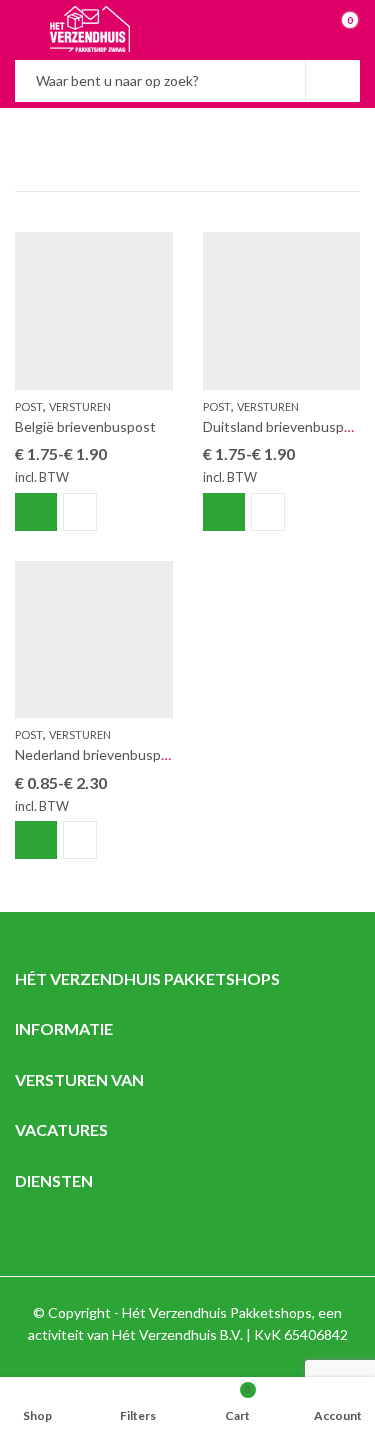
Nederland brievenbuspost (98, 754)
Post (29, 406)
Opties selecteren (36, 512)
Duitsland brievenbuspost (284, 426)
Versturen (80, 406)
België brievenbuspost (85, 426)
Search (333, 81)
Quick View (80, 512)
